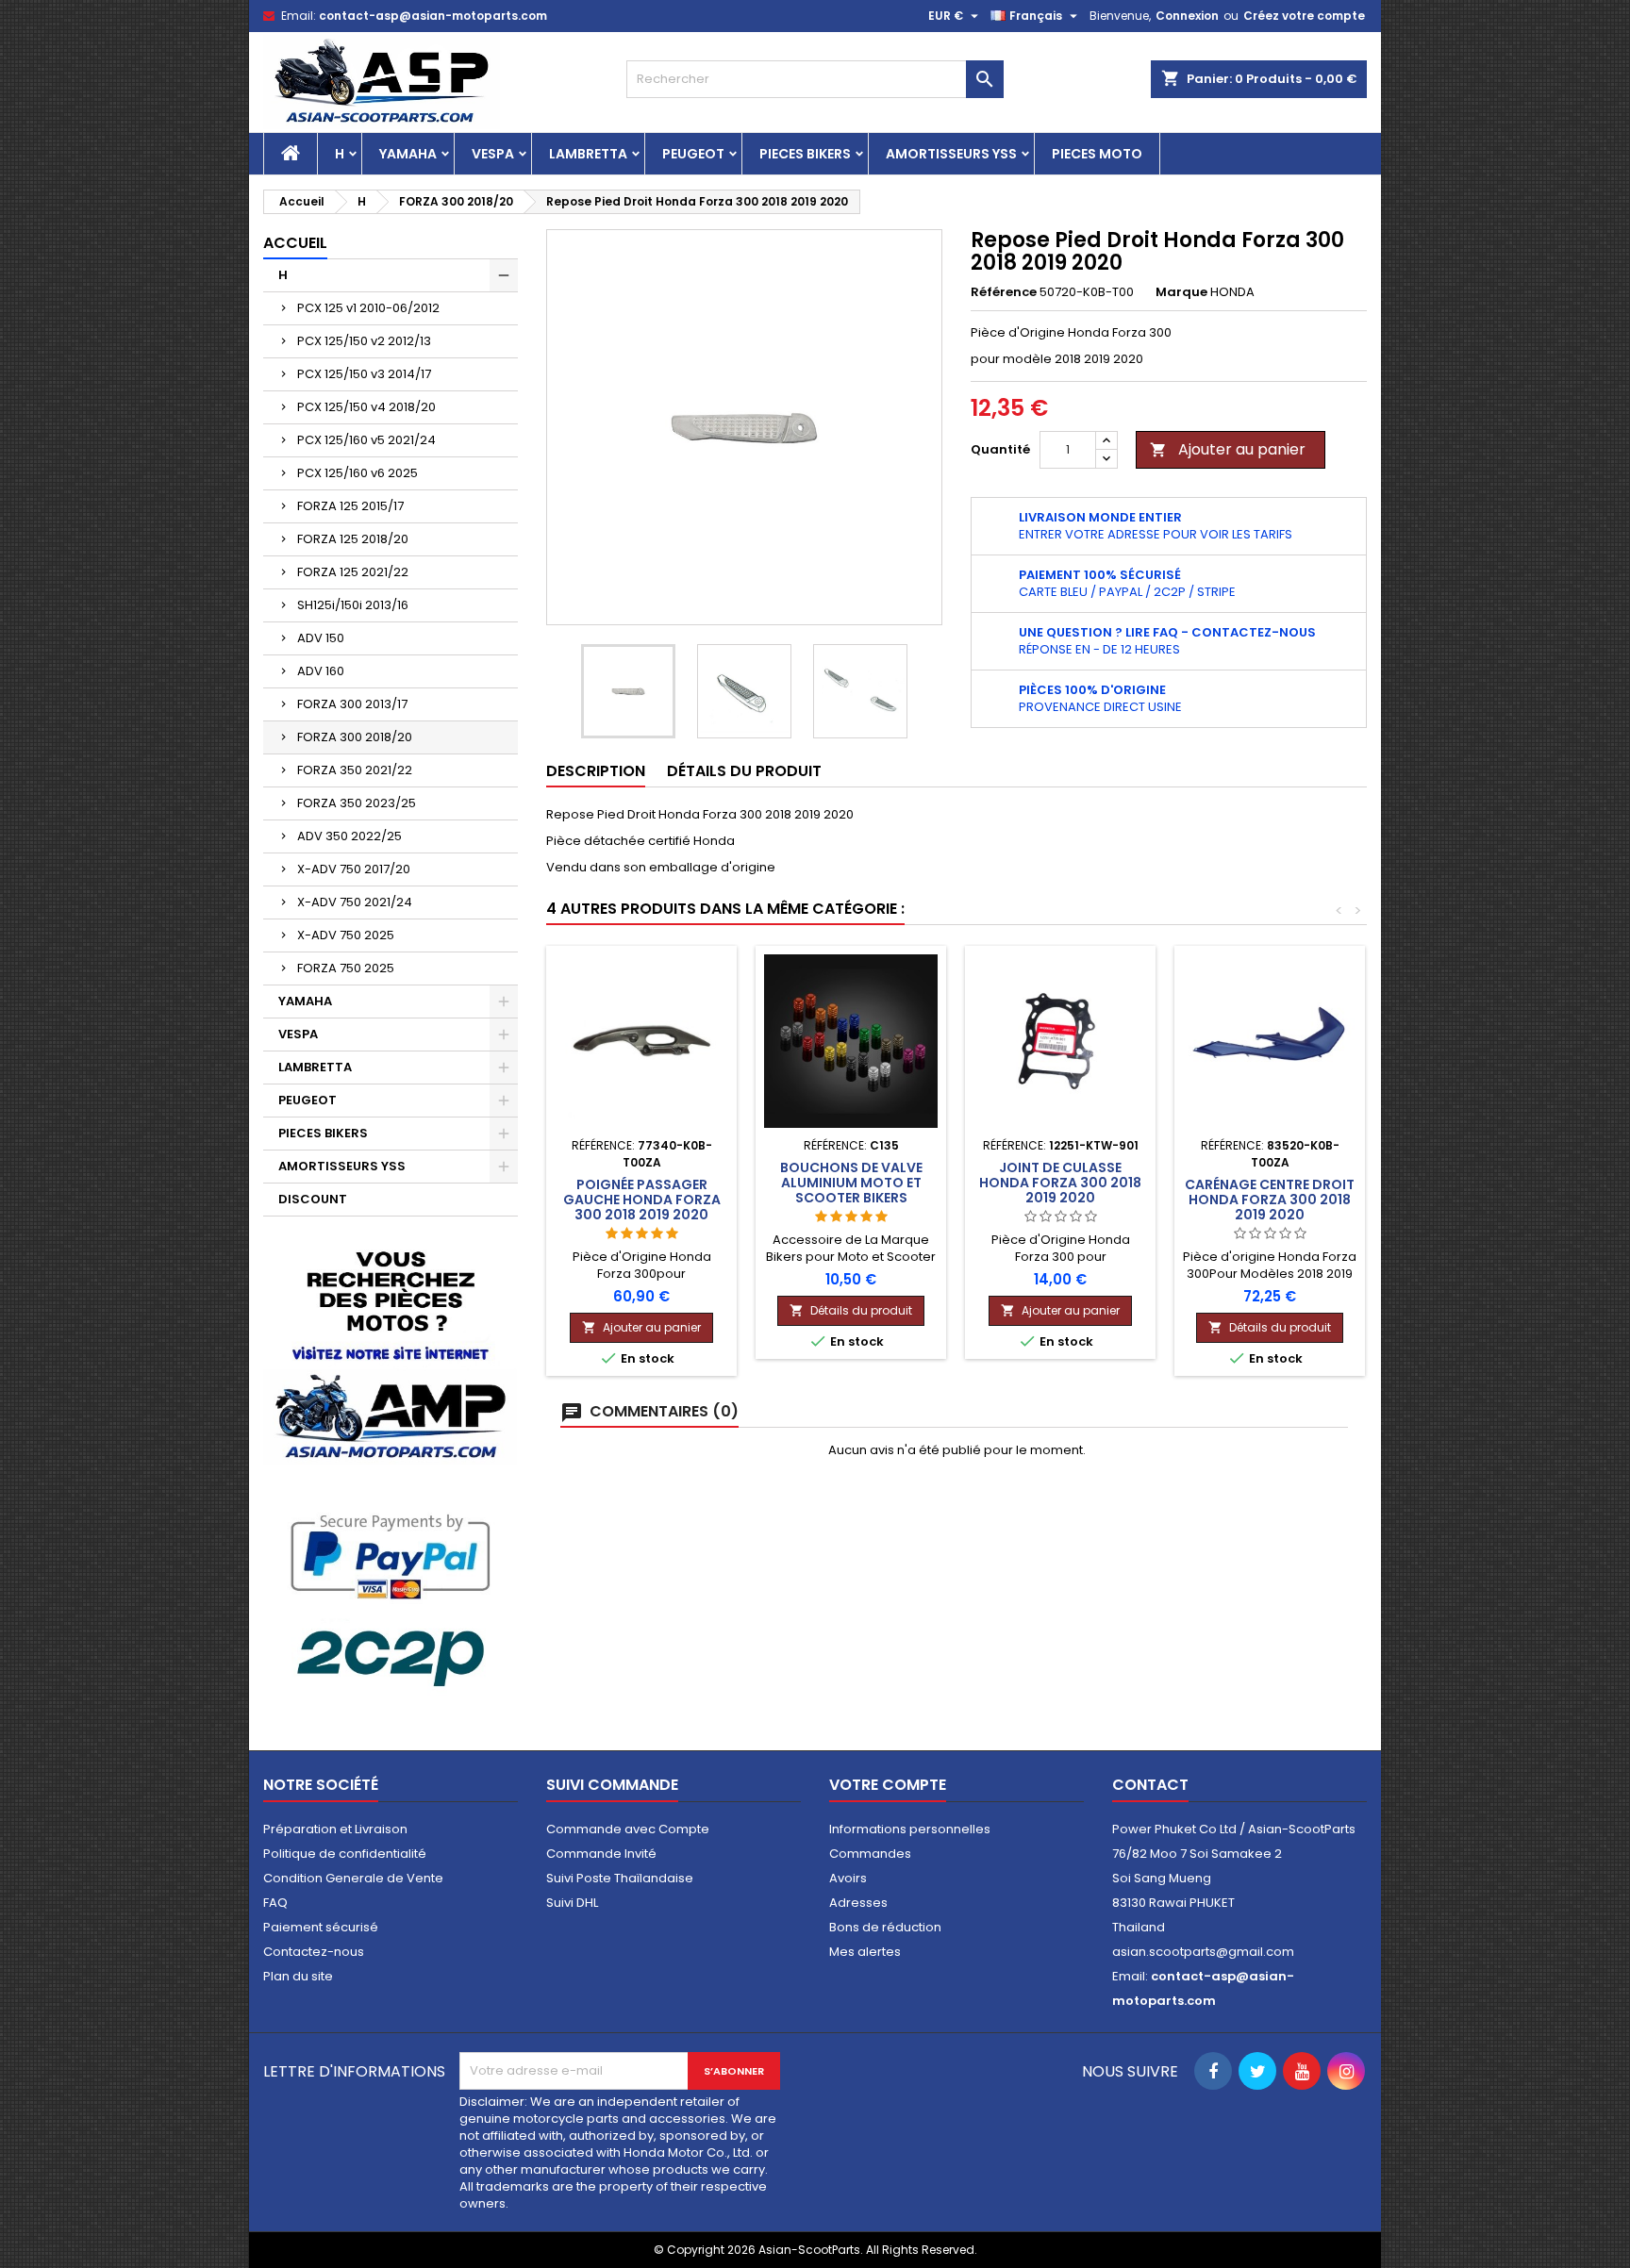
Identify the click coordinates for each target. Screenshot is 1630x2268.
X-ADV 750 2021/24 (355, 902)
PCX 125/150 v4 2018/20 (366, 407)
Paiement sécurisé (321, 1927)
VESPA (493, 154)
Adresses (858, 1903)
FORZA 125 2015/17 (350, 506)
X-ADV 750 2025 (346, 935)
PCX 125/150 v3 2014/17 (364, 374)
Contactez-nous (314, 1952)
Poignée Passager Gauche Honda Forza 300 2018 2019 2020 (642, 1200)
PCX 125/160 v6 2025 (358, 473)
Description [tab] (596, 771)
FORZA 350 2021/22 (355, 770)
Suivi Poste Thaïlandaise (620, 1878)
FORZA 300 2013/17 (352, 704)
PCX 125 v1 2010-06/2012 (368, 308)
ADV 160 (321, 671)
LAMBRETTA (588, 154)
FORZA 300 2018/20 (355, 737)
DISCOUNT (313, 1199)
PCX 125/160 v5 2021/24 (366, 440)
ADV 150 (321, 638)
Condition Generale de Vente (353, 1878)
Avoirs (848, 1878)
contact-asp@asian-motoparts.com (433, 16)
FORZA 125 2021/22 (353, 572)
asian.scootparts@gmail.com (1203, 1952)
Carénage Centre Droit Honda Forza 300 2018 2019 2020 (1270, 1200)
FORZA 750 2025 (346, 968)
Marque (1181, 292)
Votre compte (888, 1785)
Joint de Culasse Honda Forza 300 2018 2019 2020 (1060, 1183)
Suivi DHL (572, 1903)
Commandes (870, 1854)
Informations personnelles (910, 1829)
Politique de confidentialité (345, 1854)
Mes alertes (865, 1952)
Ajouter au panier (1228, 449)
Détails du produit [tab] (744, 771)
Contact (1150, 1785)
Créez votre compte (1304, 16)
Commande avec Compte (628, 1829)
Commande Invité (601, 1854)
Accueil (295, 243)
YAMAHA (408, 154)
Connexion (1187, 16)
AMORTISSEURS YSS (951, 154)
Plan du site (298, 1976)
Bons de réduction (885, 1927)
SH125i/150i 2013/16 (353, 605)
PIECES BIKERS (805, 154)
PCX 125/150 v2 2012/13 (364, 341)
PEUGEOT (693, 154)
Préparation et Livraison (335, 1829)
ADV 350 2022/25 (349, 836)
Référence (1004, 292)
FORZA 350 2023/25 (357, 803)
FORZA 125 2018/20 (353, 539)
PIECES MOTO (1097, 154)
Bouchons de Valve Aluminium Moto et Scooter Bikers (851, 1183)
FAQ (275, 1903)
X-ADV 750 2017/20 (354, 869)
